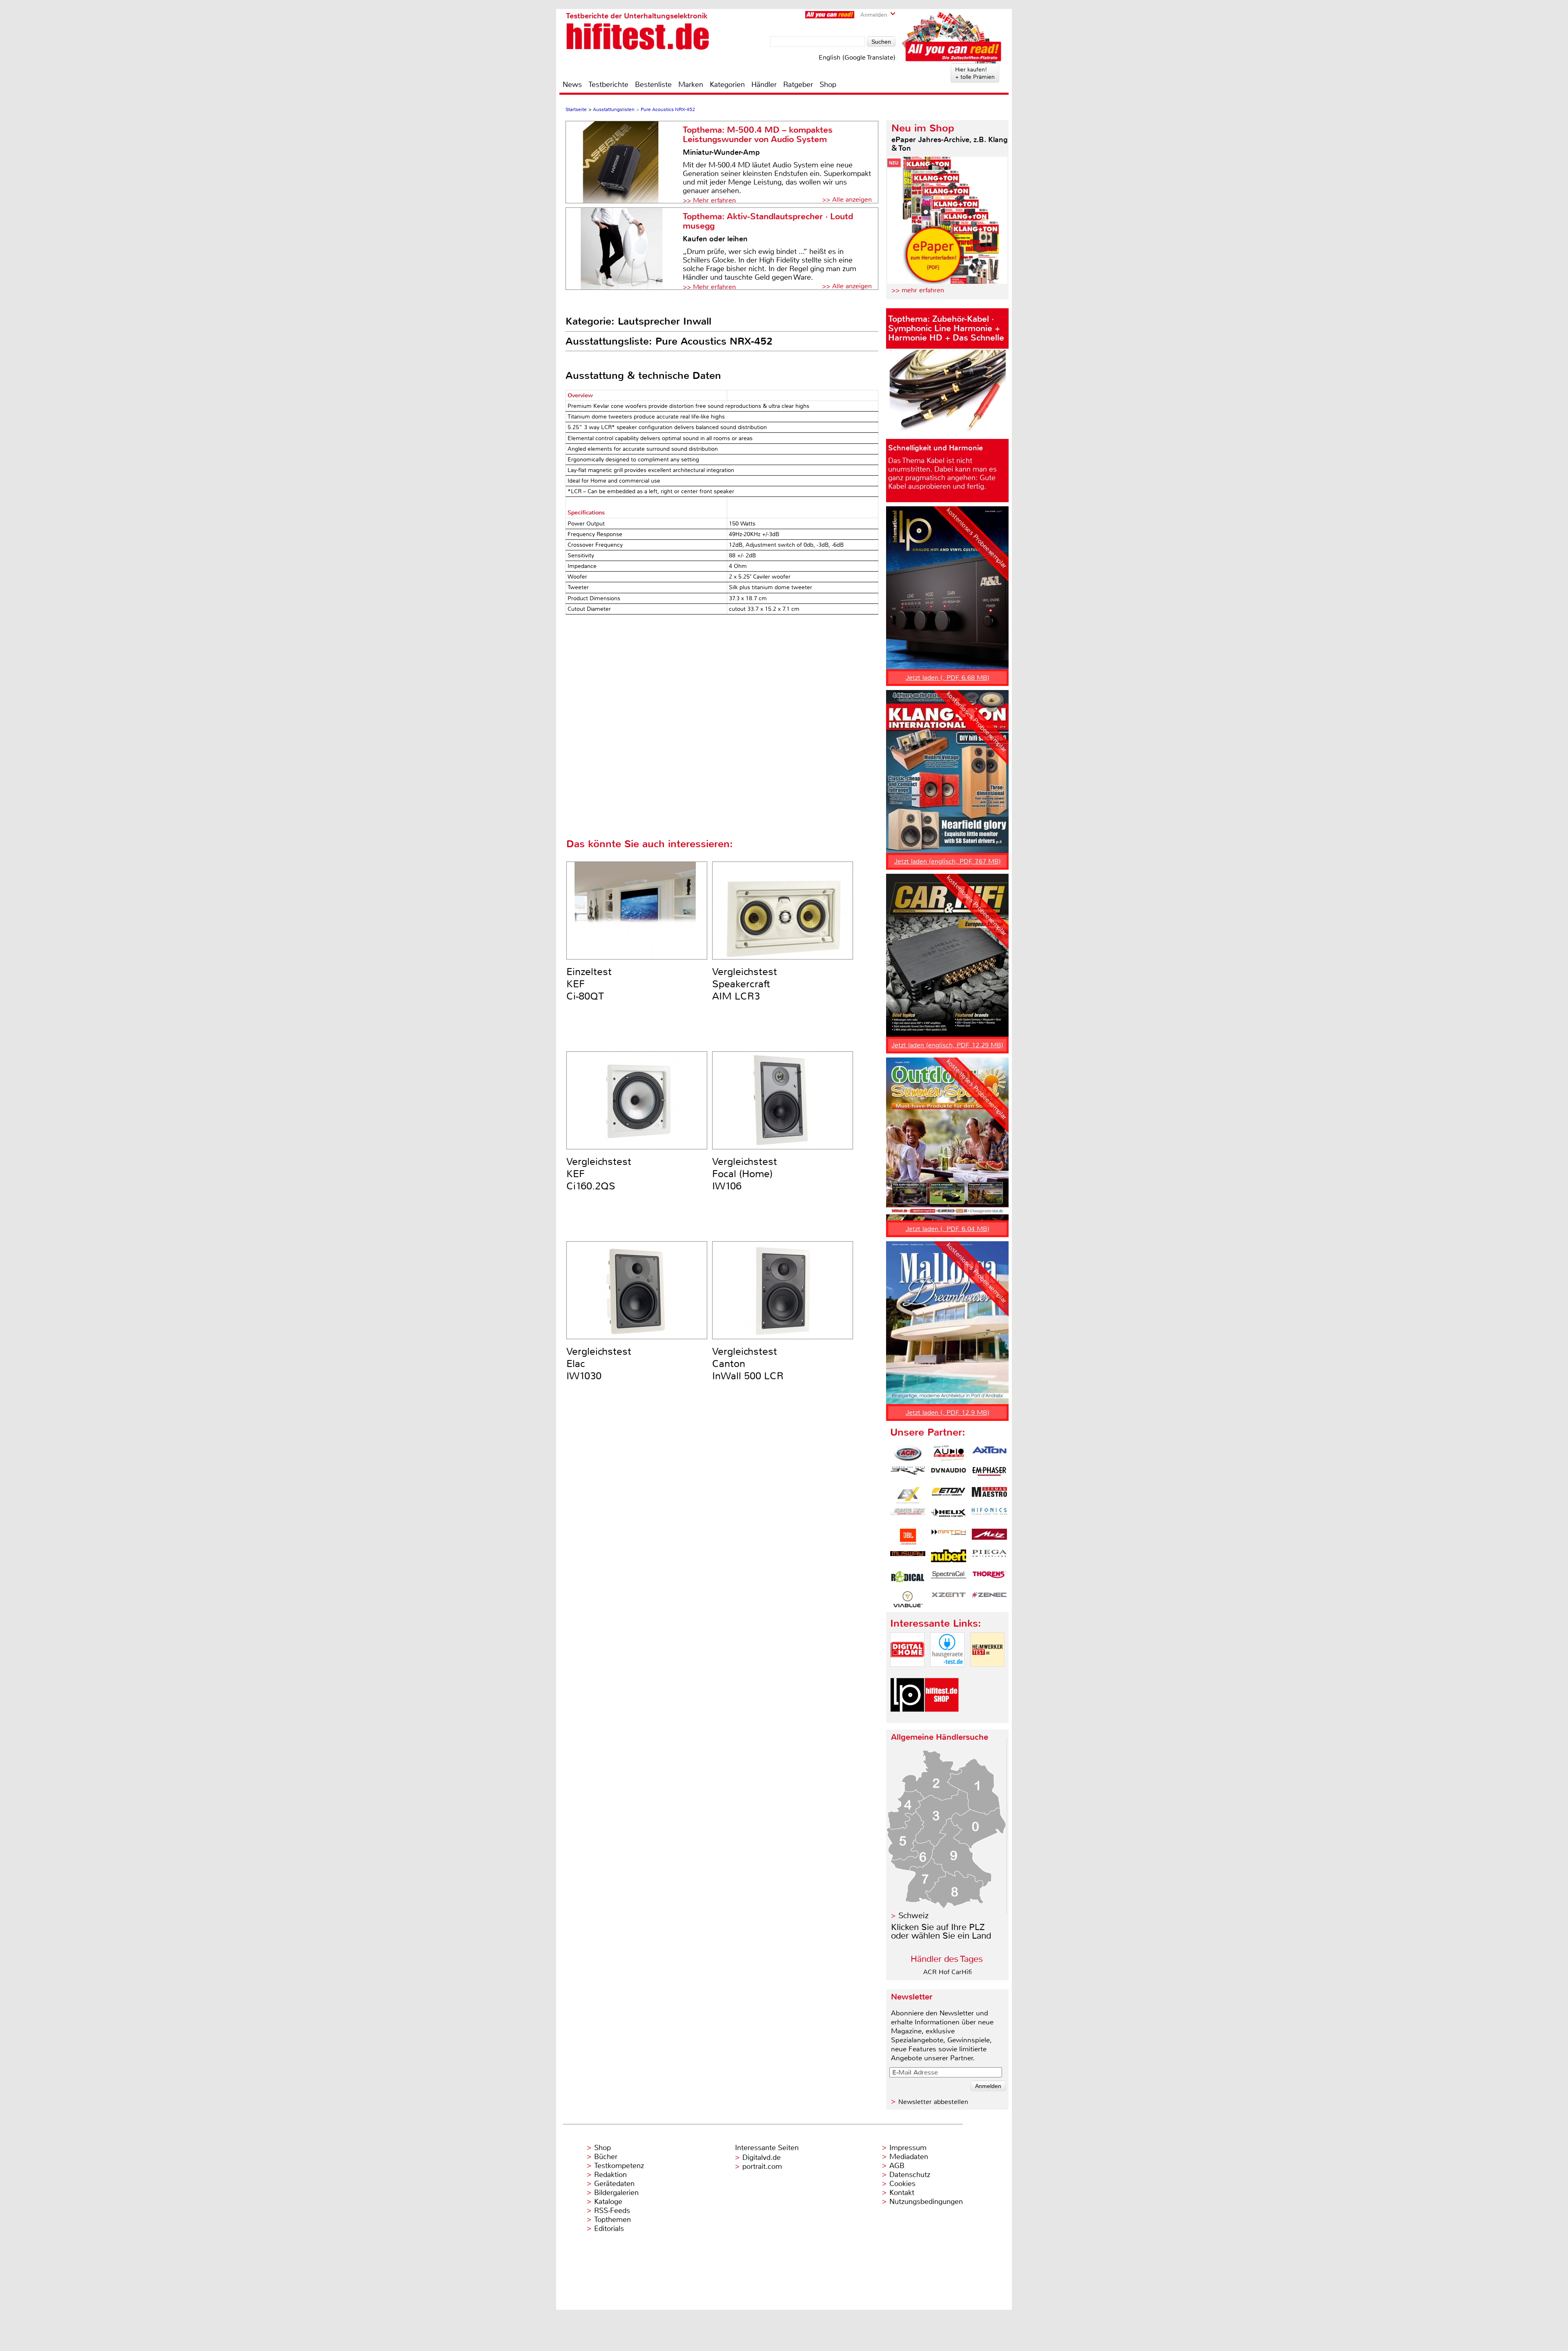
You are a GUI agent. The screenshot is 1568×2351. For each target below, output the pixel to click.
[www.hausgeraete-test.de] (947, 1673)
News (572, 85)
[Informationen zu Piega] (989, 1558)
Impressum (908, 2148)
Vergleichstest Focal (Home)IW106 (745, 1174)
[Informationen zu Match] (949, 1537)
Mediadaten (909, 2157)
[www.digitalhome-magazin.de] (907, 1673)
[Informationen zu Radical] (908, 1578)
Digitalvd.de (762, 2157)
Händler (764, 85)
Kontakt (902, 2193)
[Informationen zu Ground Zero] (908, 1516)
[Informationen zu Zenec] (989, 1599)
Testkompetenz (619, 2166)
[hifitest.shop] (942, 1719)
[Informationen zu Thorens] (989, 1578)
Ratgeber (798, 85)
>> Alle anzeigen (847, 199)
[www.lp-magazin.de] (907, 1719)
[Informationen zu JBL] (908, 1537)
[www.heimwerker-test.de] (987, 1673)
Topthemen (612, 2220)
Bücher (606, 2157)
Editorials (609, 2229)
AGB (897, 2166)
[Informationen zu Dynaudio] (949, 1474)
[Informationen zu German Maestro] (989, 1495)
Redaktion (610, 2175)
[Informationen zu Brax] (908, 1474)
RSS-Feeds (612, 2211)
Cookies (902, 2184)
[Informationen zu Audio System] (949, 1454)
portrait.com (762, 2166)
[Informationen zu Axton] (989, 1454)
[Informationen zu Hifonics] (989, 1516)
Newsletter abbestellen (933, 2102)
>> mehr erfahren (918, 290)
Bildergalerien (616, 2193)
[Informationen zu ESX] (908, 1495)
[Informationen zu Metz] (989, 1537)
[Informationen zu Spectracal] (949, 1578)
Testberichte (608, 85)
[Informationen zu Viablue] (908, 1599)
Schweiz (913, 1916)
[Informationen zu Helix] (949, 1516)
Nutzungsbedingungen (926, 2202)
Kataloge (608, 2202)
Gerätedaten (614, 2184)
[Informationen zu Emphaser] (989, 1474)
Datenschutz (910, 2175)
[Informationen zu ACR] (908, 1454)
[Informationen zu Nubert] (949, 1558)
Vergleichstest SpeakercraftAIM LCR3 (745, 984)
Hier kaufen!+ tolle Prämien (975, 73)
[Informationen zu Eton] (949, 1495)
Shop (828, 85)
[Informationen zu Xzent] (949, 1599)
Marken (691, 85)
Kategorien (727, 85)
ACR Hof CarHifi (948, 1972)
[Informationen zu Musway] (908, 1558)
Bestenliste (653, 85)
